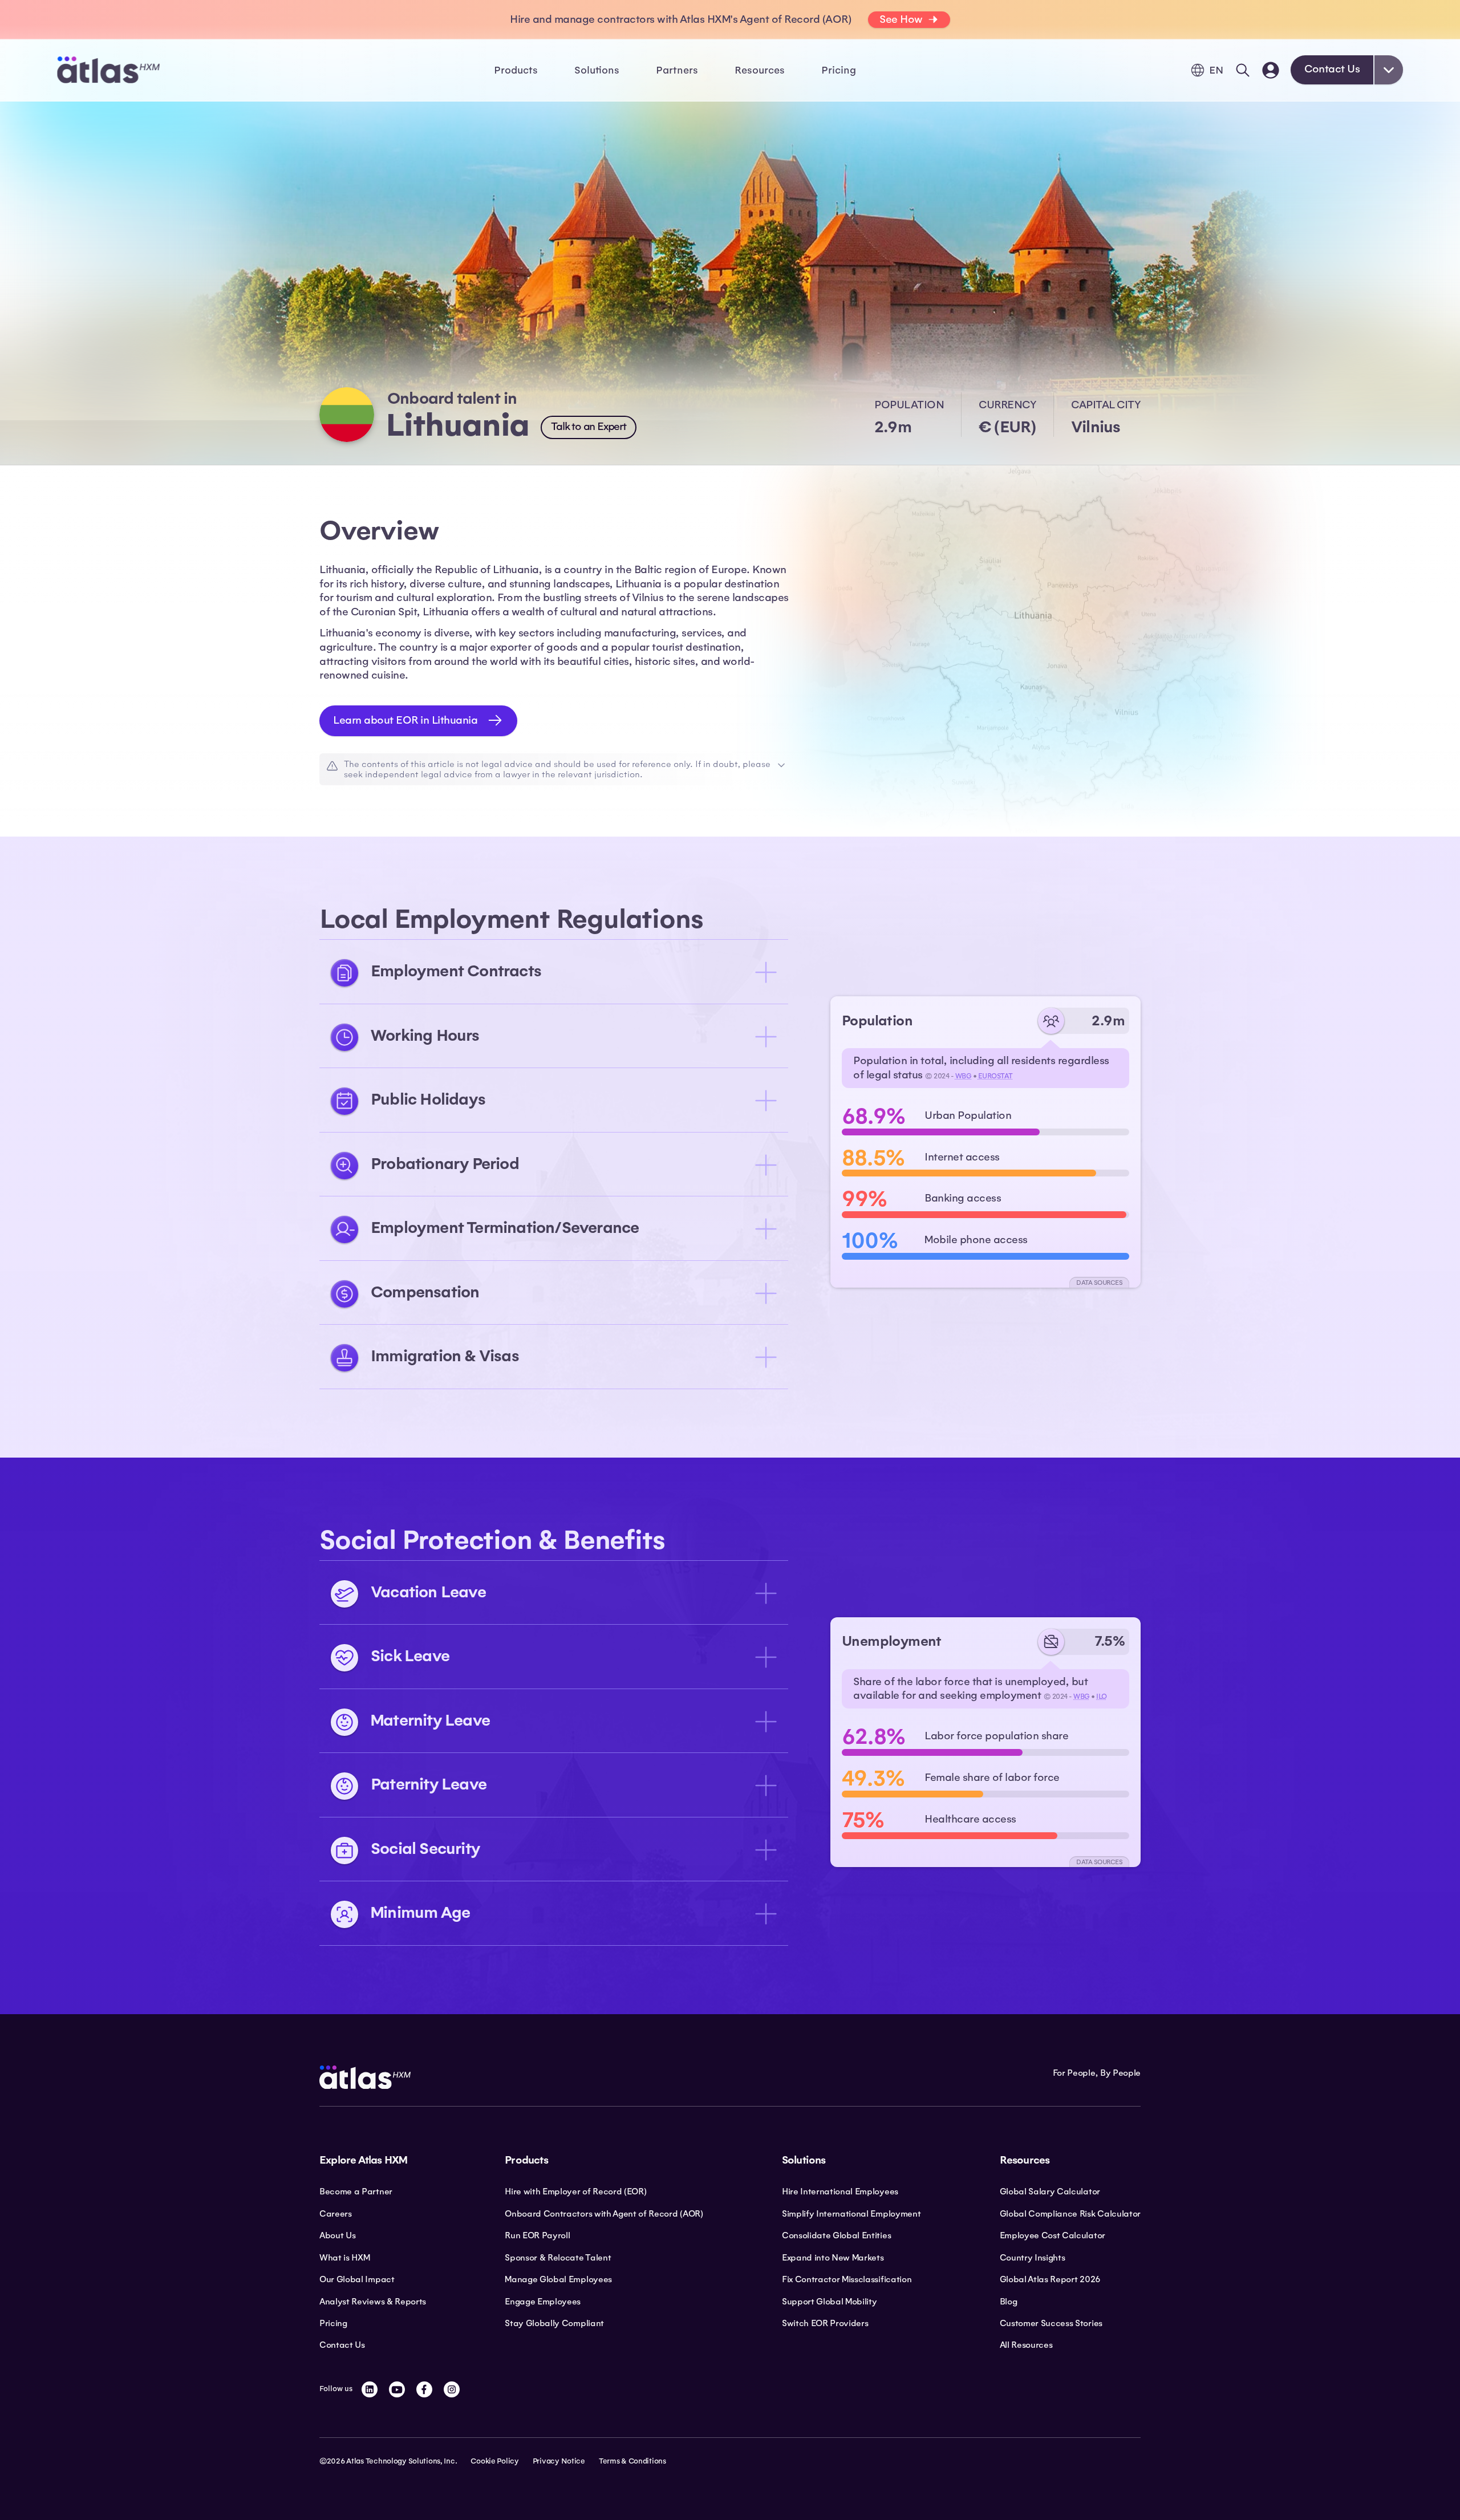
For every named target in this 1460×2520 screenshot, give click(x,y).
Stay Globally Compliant (554, 2323)
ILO (1102, 1697)
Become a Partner (356, 2192)
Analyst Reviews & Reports (373, 2302)
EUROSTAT (995, 1076)
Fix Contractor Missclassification (847, 2279)
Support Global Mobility (830, 2302)
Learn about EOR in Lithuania (405, 720)
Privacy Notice (559, 2461)
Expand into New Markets (833, 2258)
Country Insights (1033, 2258)
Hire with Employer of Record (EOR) (575, 2192)
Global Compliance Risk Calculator (1070, 2214)
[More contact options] (1389, 70)
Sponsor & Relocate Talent (558, 2258)
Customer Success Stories (1051, 2323)
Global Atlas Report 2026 (1050, 2279)
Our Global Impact (357, 2279)
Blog (1009, 2302)
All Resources (1026, 2345)
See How (901, 19)
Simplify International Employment (851, 2214)
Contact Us (1332, 69)
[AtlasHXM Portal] (1271, 70)
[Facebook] (424, 2389)
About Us (337, 2235)
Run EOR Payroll (537, 2235)
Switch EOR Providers (825, 2323)
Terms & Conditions (632, 2461)
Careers (336, 2214)
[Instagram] (452, 2389)
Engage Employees (543, 2302)
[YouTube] (397, 2389)
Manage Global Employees (558, 2279)
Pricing (839, 70)
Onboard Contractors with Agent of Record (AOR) (604, 2214)
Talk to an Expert (589, 427)
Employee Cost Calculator (1053, 2235)
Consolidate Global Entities (836, 2235)
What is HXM (344, 2258)
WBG (964, 1076)
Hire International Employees (840, 2192)
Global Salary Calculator (1050, 2192)
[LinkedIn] (370, 2389)
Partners (677, 70)
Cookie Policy (494, 2461)
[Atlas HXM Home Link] (108, 70)
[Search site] (1243, 70)
